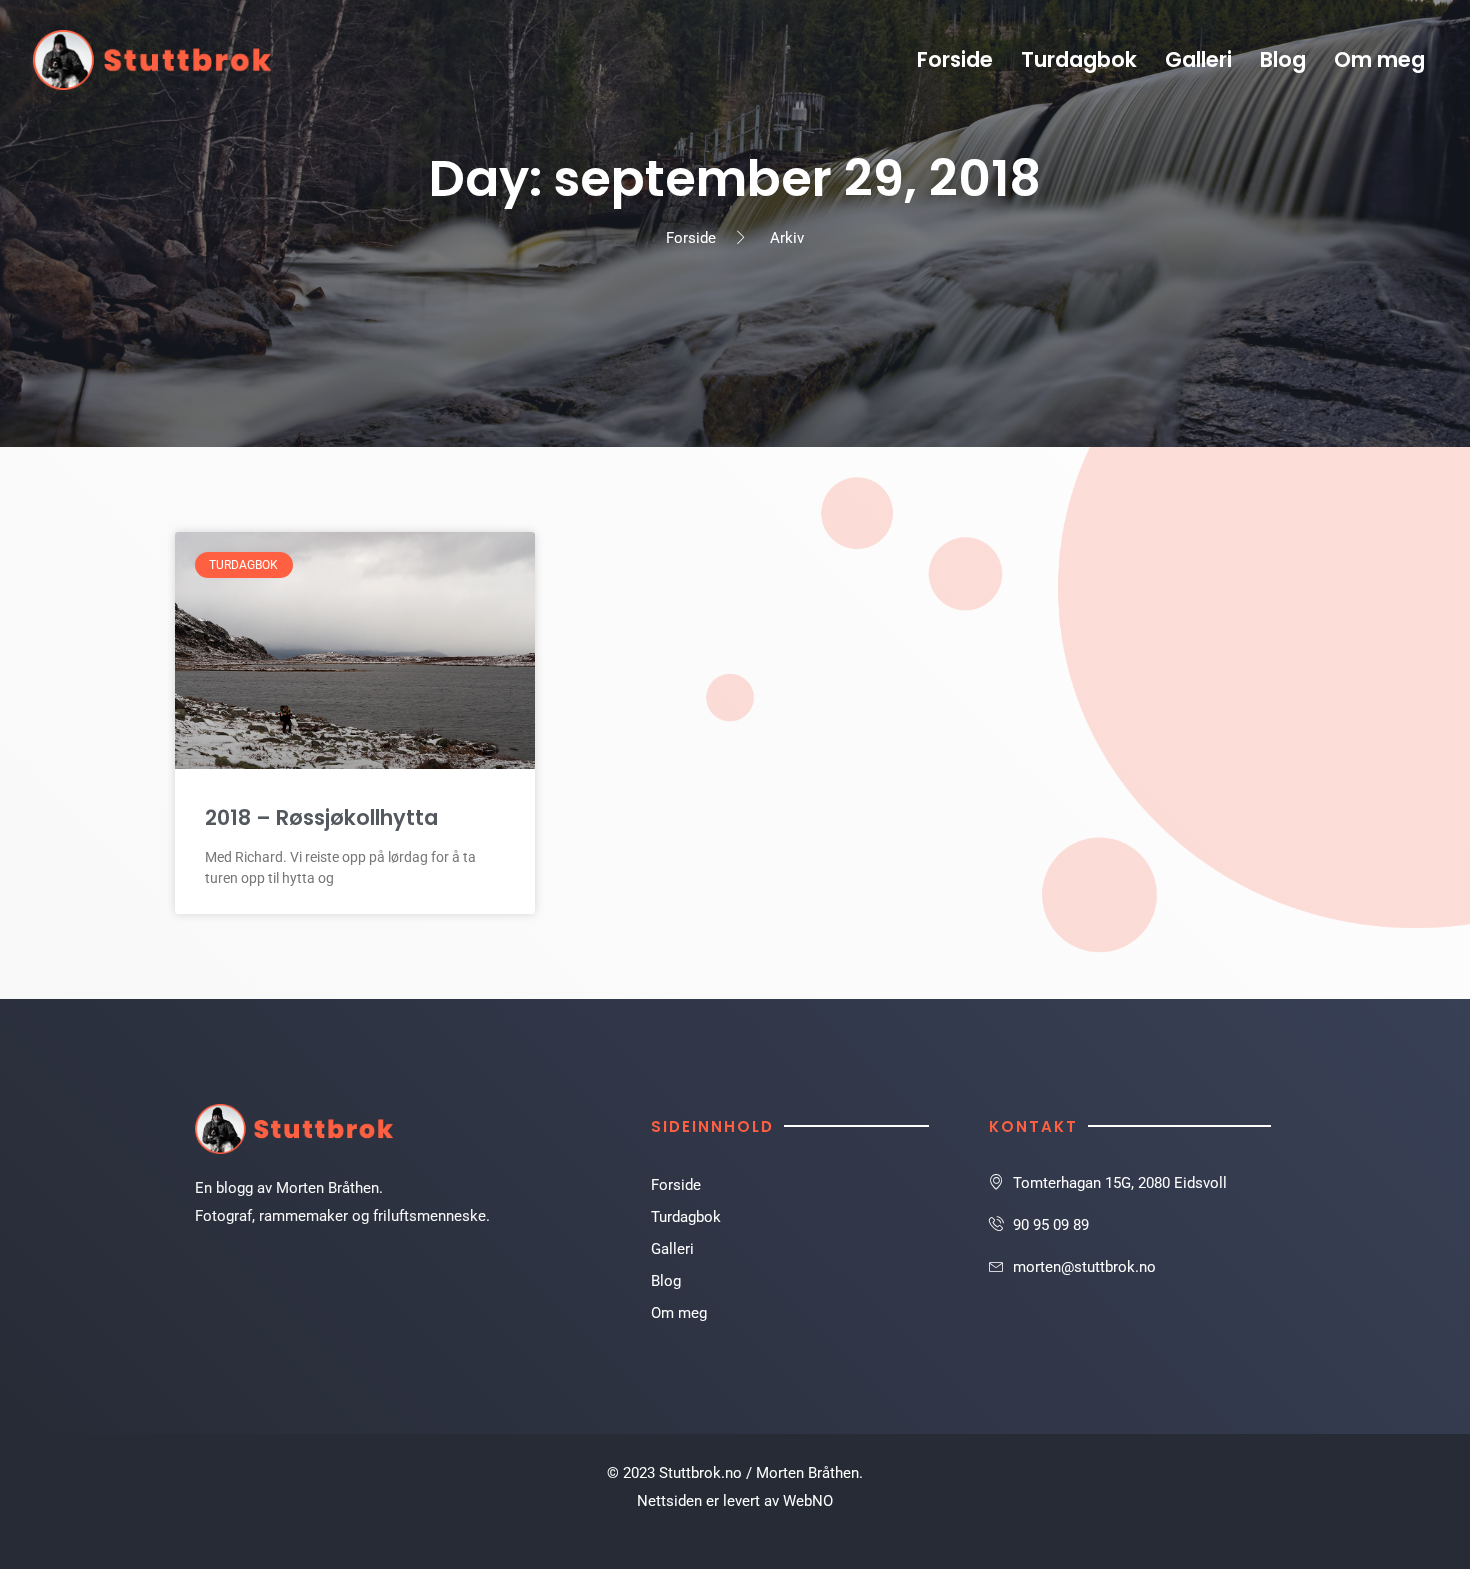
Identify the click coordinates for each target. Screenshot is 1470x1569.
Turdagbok (1079, 59)
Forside (955, 59)
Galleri (1198, 59)
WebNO (808, 1501)
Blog (1283, 59)
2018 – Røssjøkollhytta (321, 817)
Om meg (1379, 59)
